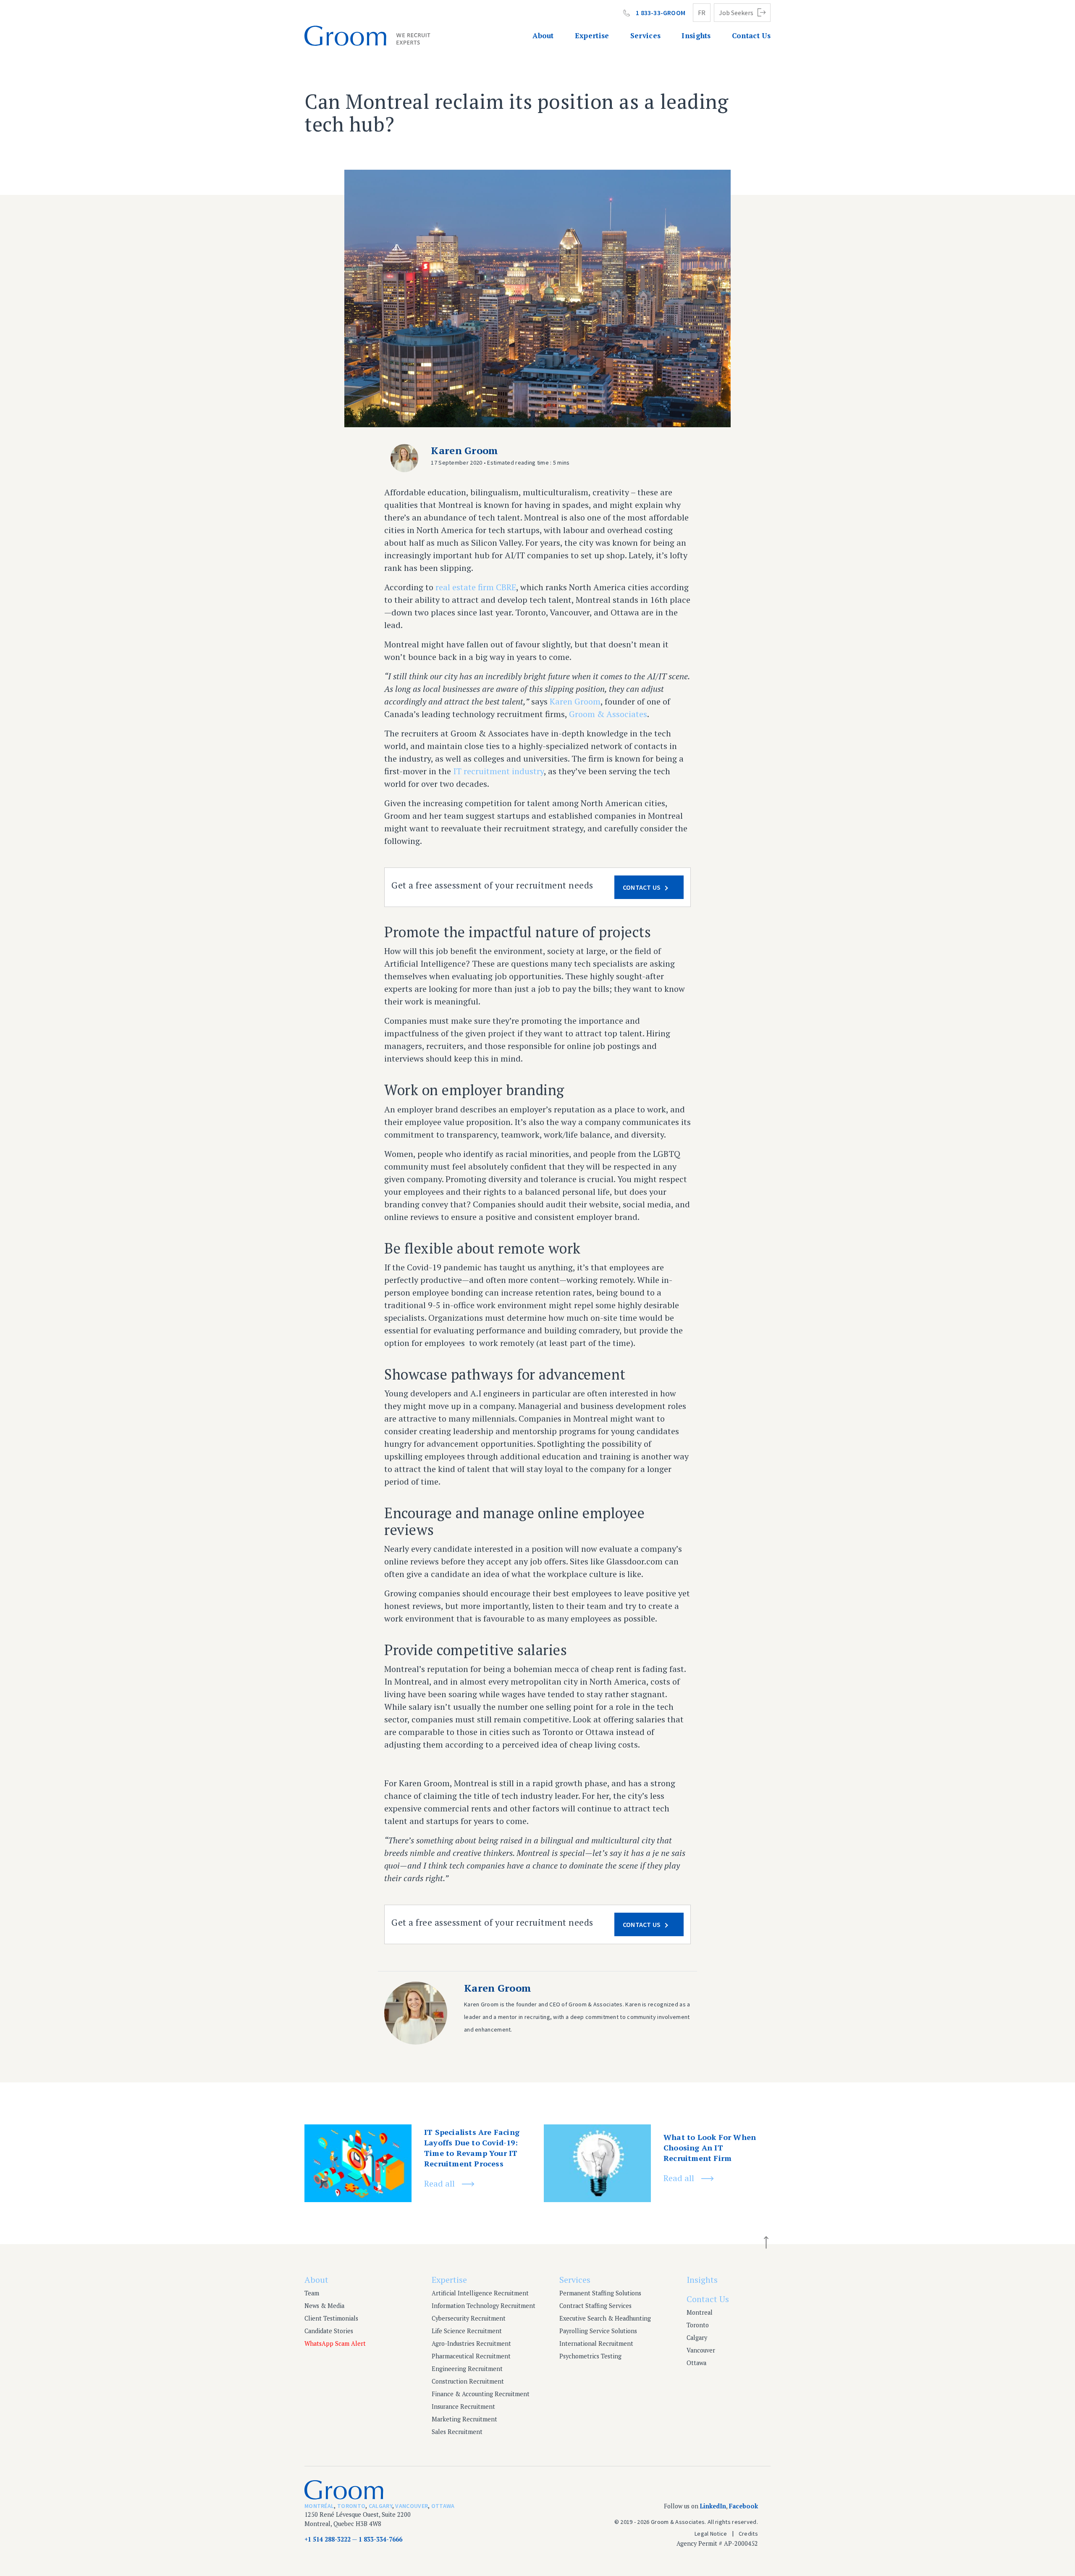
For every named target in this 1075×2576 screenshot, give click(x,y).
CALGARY (380, 2506)
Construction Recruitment (468, 2381)
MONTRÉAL (319, 2506)
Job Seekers (736, 13)
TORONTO (351, 2506)
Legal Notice (711, 2534)
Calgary (697, 2338)
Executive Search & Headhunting (605, 2318)
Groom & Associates (608, 714)
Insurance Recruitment (463, 2406)
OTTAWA (443, 2506)
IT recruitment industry (498, 771)
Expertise (592, 35)
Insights (696, 35)
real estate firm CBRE (476, 587)
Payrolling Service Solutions (598, 2331)
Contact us (642, 887)
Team (312, 2293)
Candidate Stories (329, 2331)
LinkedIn (713, 2506)
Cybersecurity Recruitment (469, 2318)
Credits (748, 2534)
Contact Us (751, 35)
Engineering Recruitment (467, 2369)
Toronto (698, 2325)
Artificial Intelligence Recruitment (480, 2293)
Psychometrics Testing (590, 2356)
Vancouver (701, 2350)
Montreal (700, 2312)
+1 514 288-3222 (328, 2539)
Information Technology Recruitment (484, 2306)
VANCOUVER (412, 2506)
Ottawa (696, 2363)
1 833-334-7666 (380, 2539)
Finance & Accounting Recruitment (481, 2394)
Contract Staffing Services (595, 2306)
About (543, 35)
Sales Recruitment (457, 2432)
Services (646, 35)
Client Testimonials (331, 2318)
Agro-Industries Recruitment (471, 2343)
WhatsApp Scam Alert (335, 2343)
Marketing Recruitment (464, 2419)
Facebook (743, 2506)
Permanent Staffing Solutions (600, 2293)
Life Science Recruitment (467, 2331)
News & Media (324, 2306)
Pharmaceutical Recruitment (471, 2356)
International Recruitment (596, 2343)
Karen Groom (575, 701)
